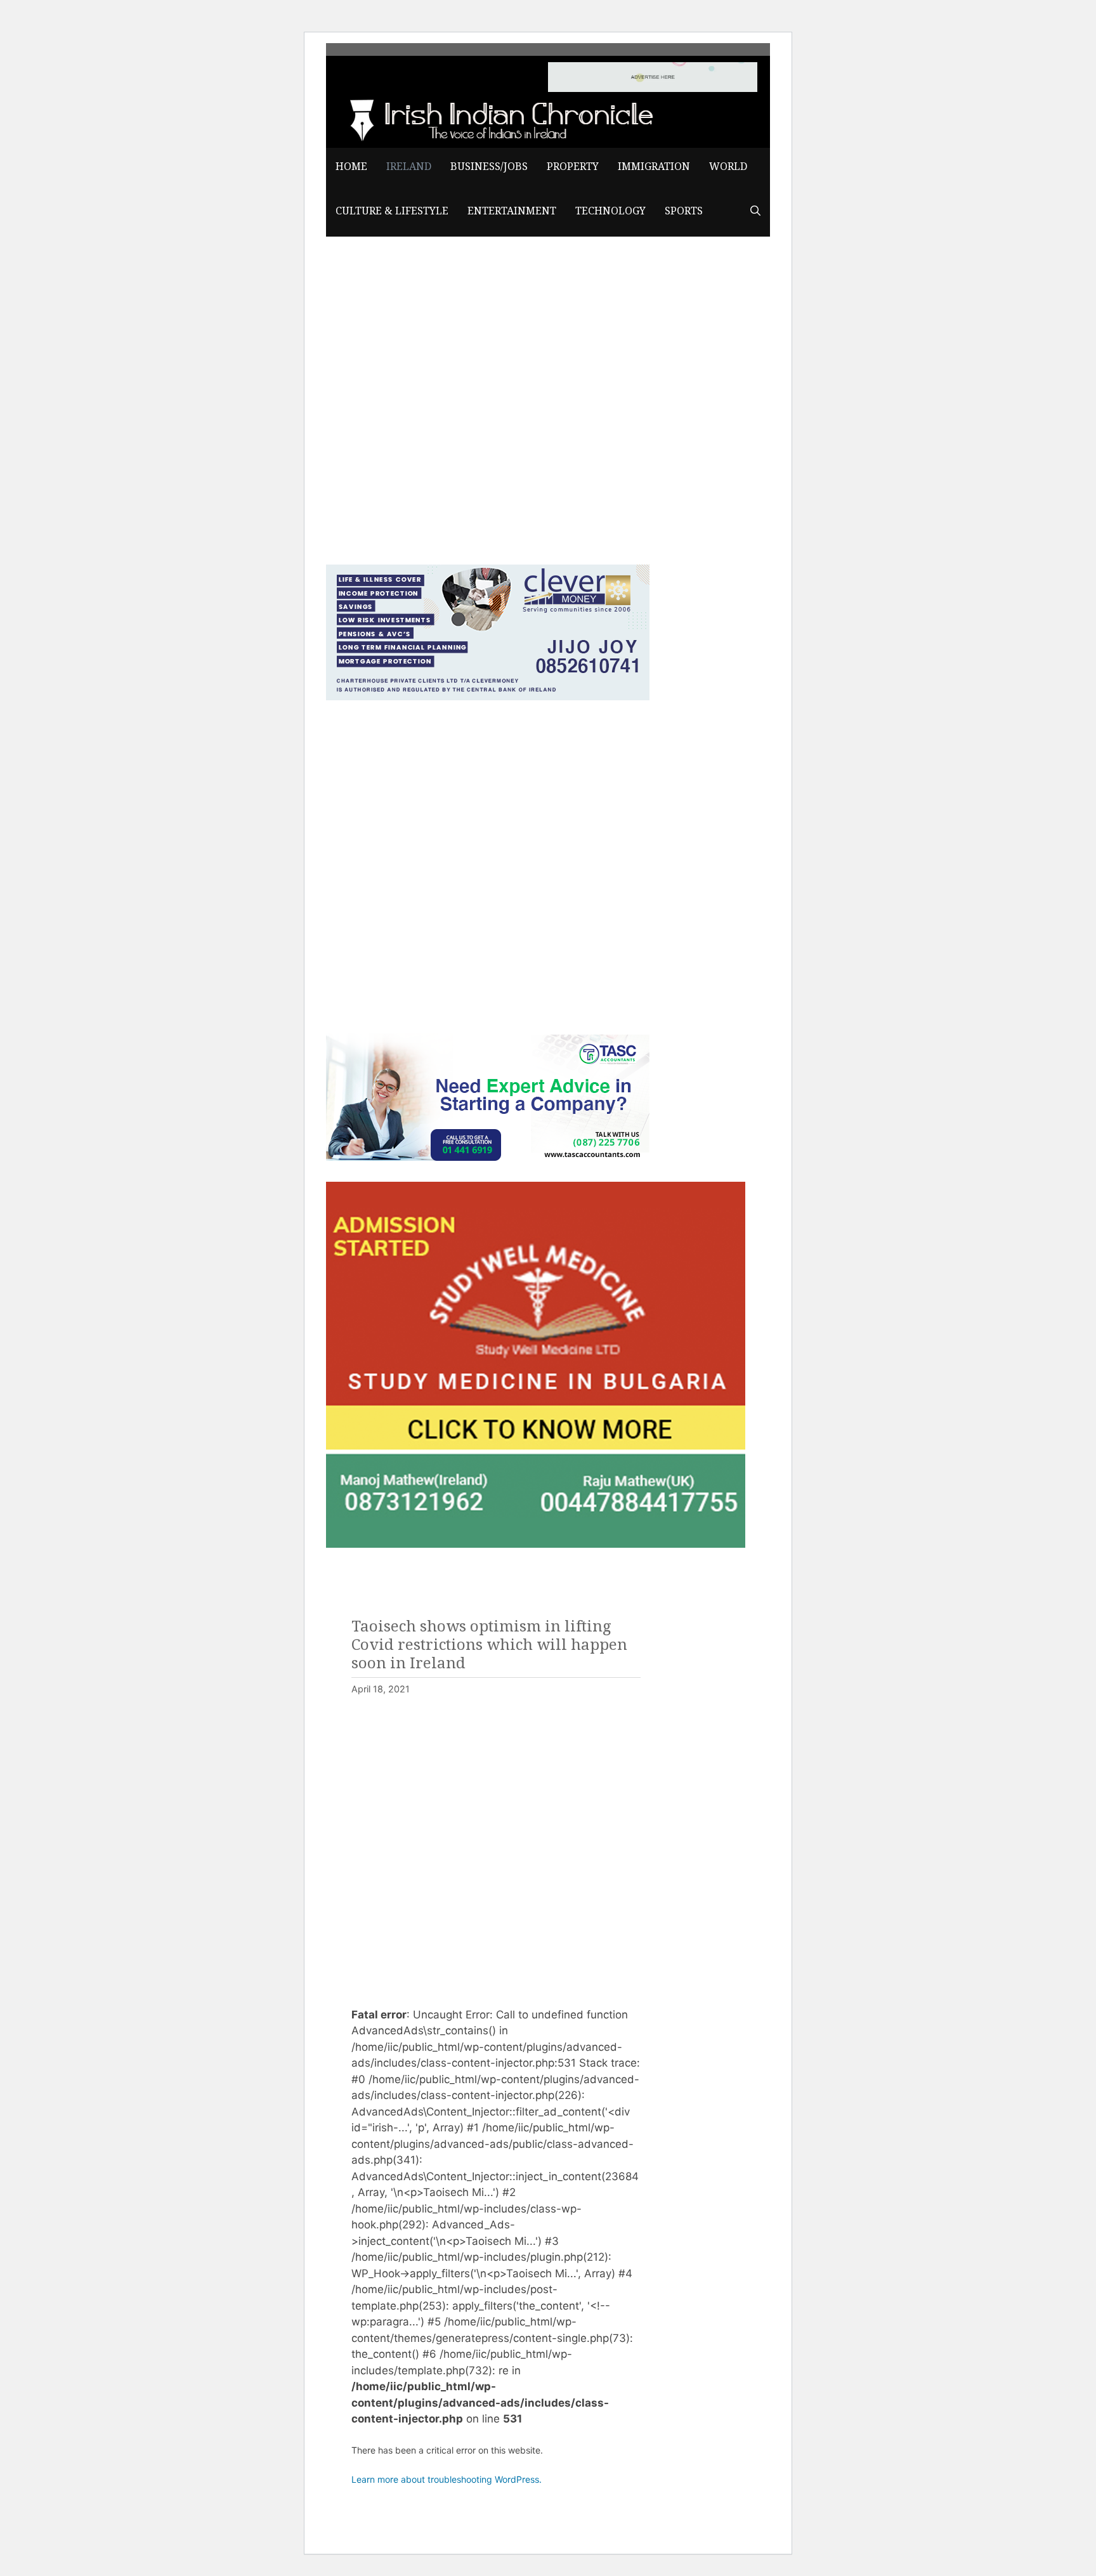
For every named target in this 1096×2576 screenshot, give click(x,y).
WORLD (728, 167)
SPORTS (684, 211)
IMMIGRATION (654, 167)
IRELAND (409, 167)
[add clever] (488, 696)
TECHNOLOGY (610, 211)
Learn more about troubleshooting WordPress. (447, 2479)
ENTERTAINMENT (512, 211)
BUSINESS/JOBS (489, 167)
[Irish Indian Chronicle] (497, 118)
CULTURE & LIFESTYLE (392, 211)
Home (351, 167)
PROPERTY (573, 167)
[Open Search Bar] (755, 211)
